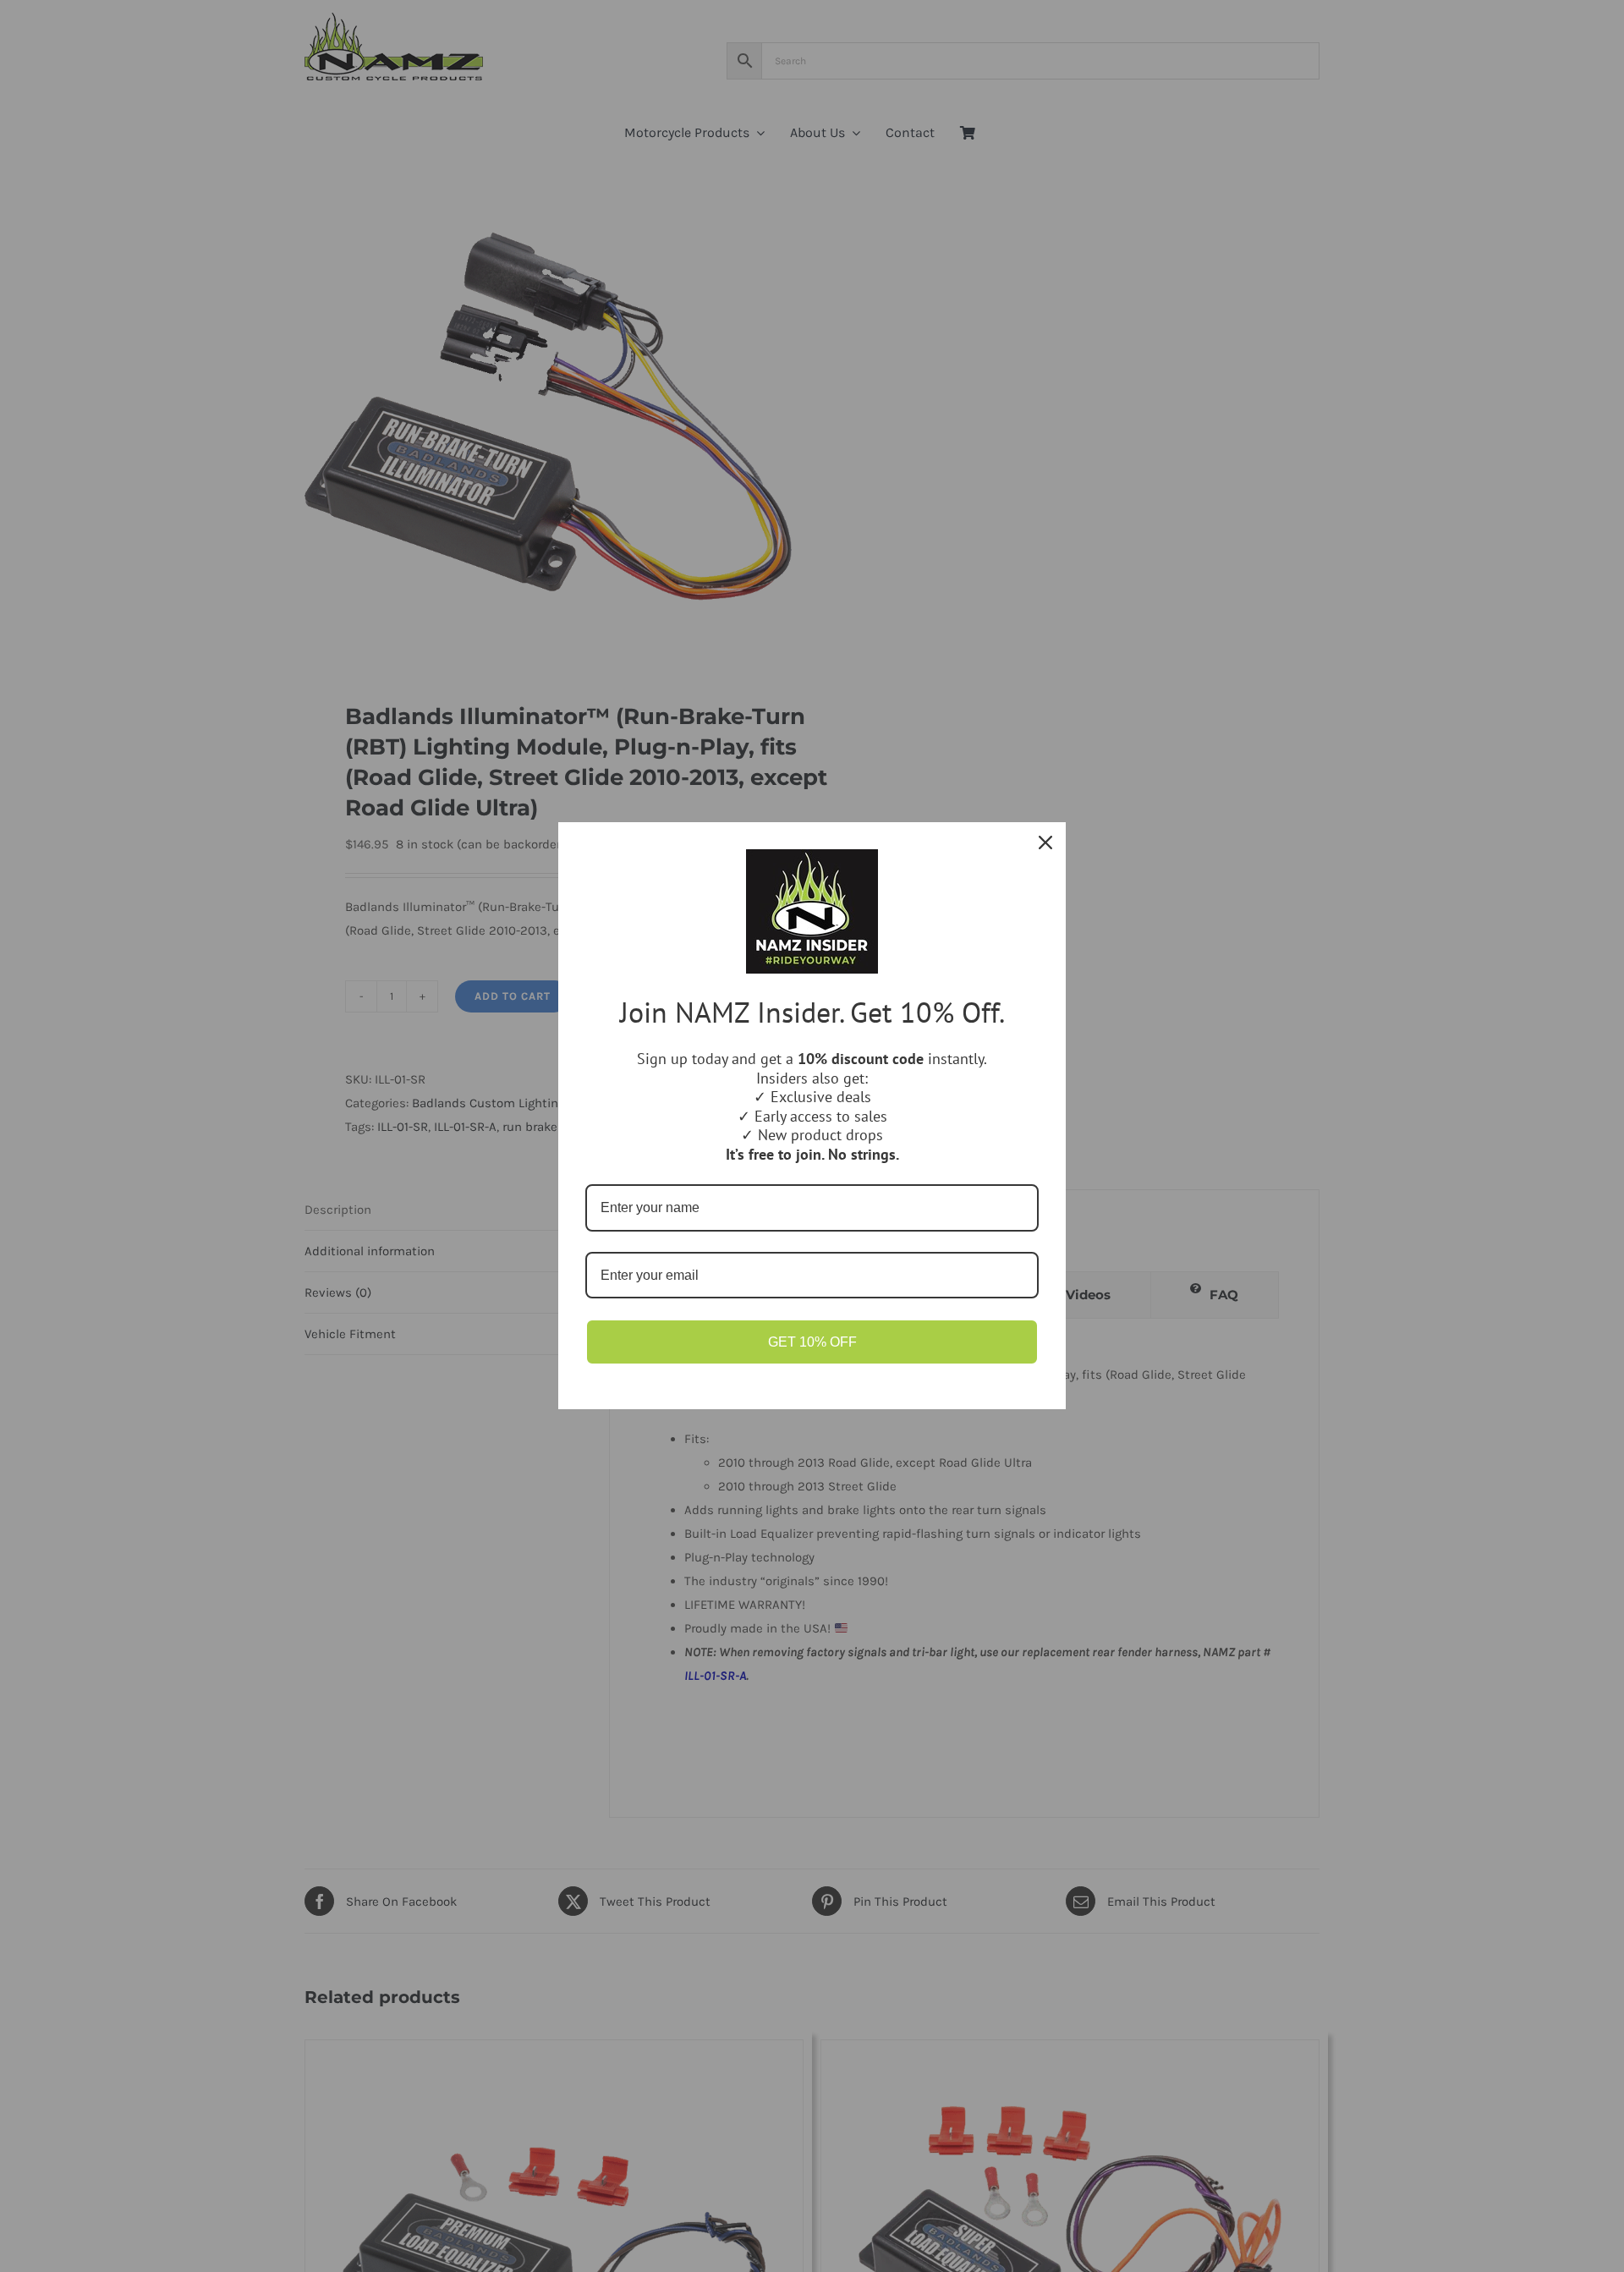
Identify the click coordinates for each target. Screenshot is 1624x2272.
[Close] (1045, 842)
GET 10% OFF (812, 1342)
